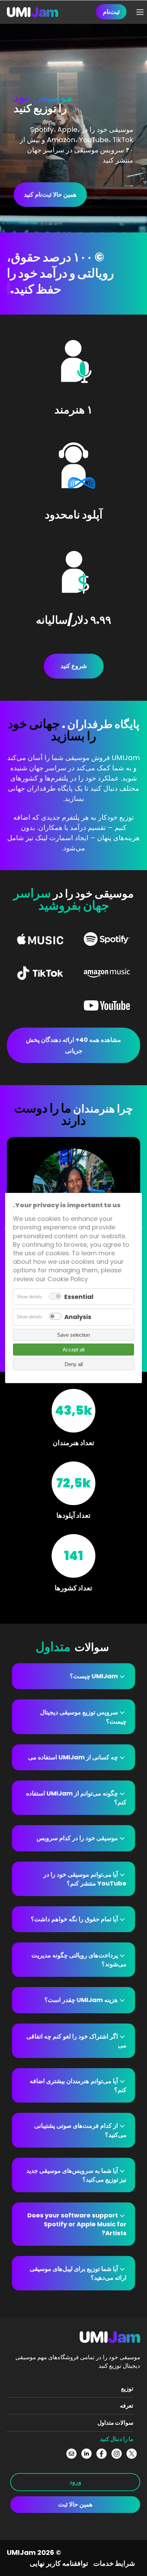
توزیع (127, 2389)
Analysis (78, 1317)
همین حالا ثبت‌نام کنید (50, 194)
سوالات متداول (115, 2423)
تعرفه (127, 2406)
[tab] (73, 1676)
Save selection (73, 1335)
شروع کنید (74, 666)
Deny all (74, 1364)
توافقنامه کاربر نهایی (59, 2563)
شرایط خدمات (114, 2563)
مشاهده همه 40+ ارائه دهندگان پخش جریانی (73, 1045)
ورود (75, 2482)
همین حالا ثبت (75, 2504)
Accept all (73, 1350)
